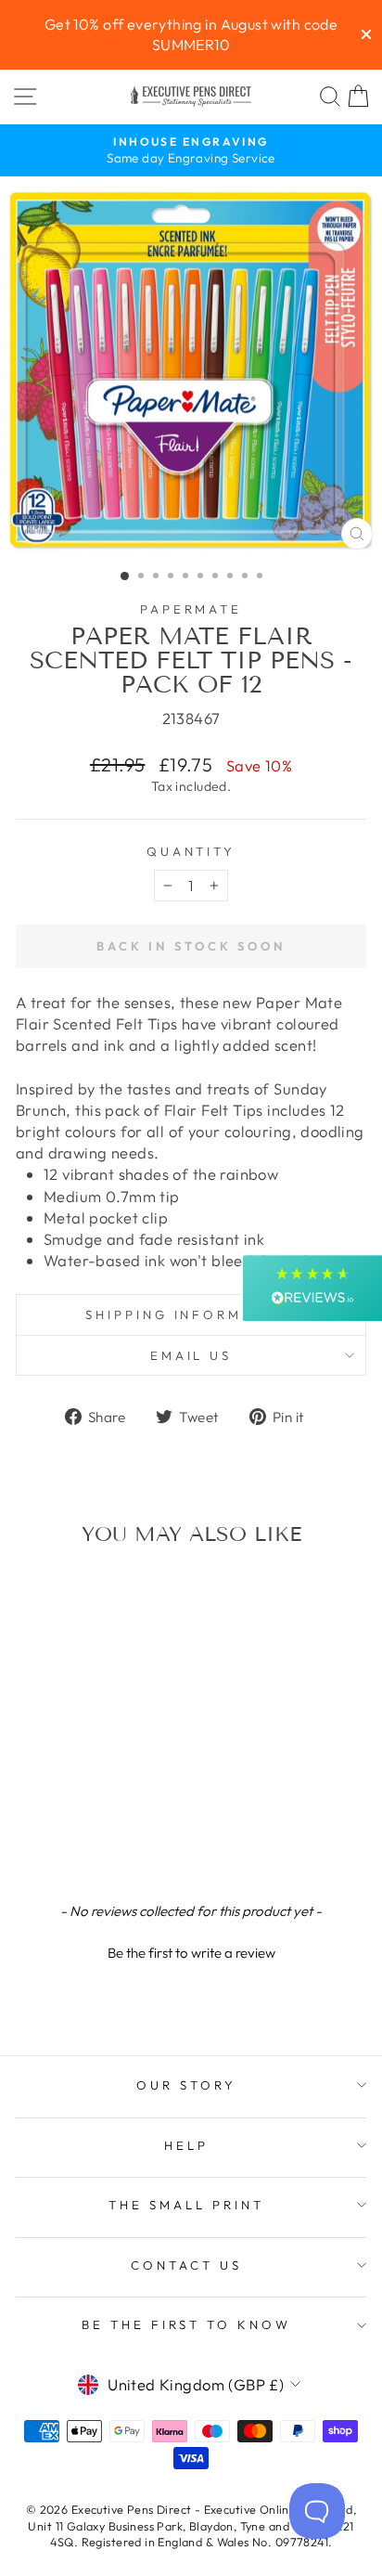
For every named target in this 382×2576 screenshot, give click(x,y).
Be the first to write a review (191, 1953)
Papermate (191, 609)
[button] (191, 1950)
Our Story (186, 2085)
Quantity (191, 851)
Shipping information (191, 1314)
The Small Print (186, 2205)
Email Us (191, 1355)
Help (186, 2145)
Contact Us (186, 2265)
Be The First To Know (187, 2324)
